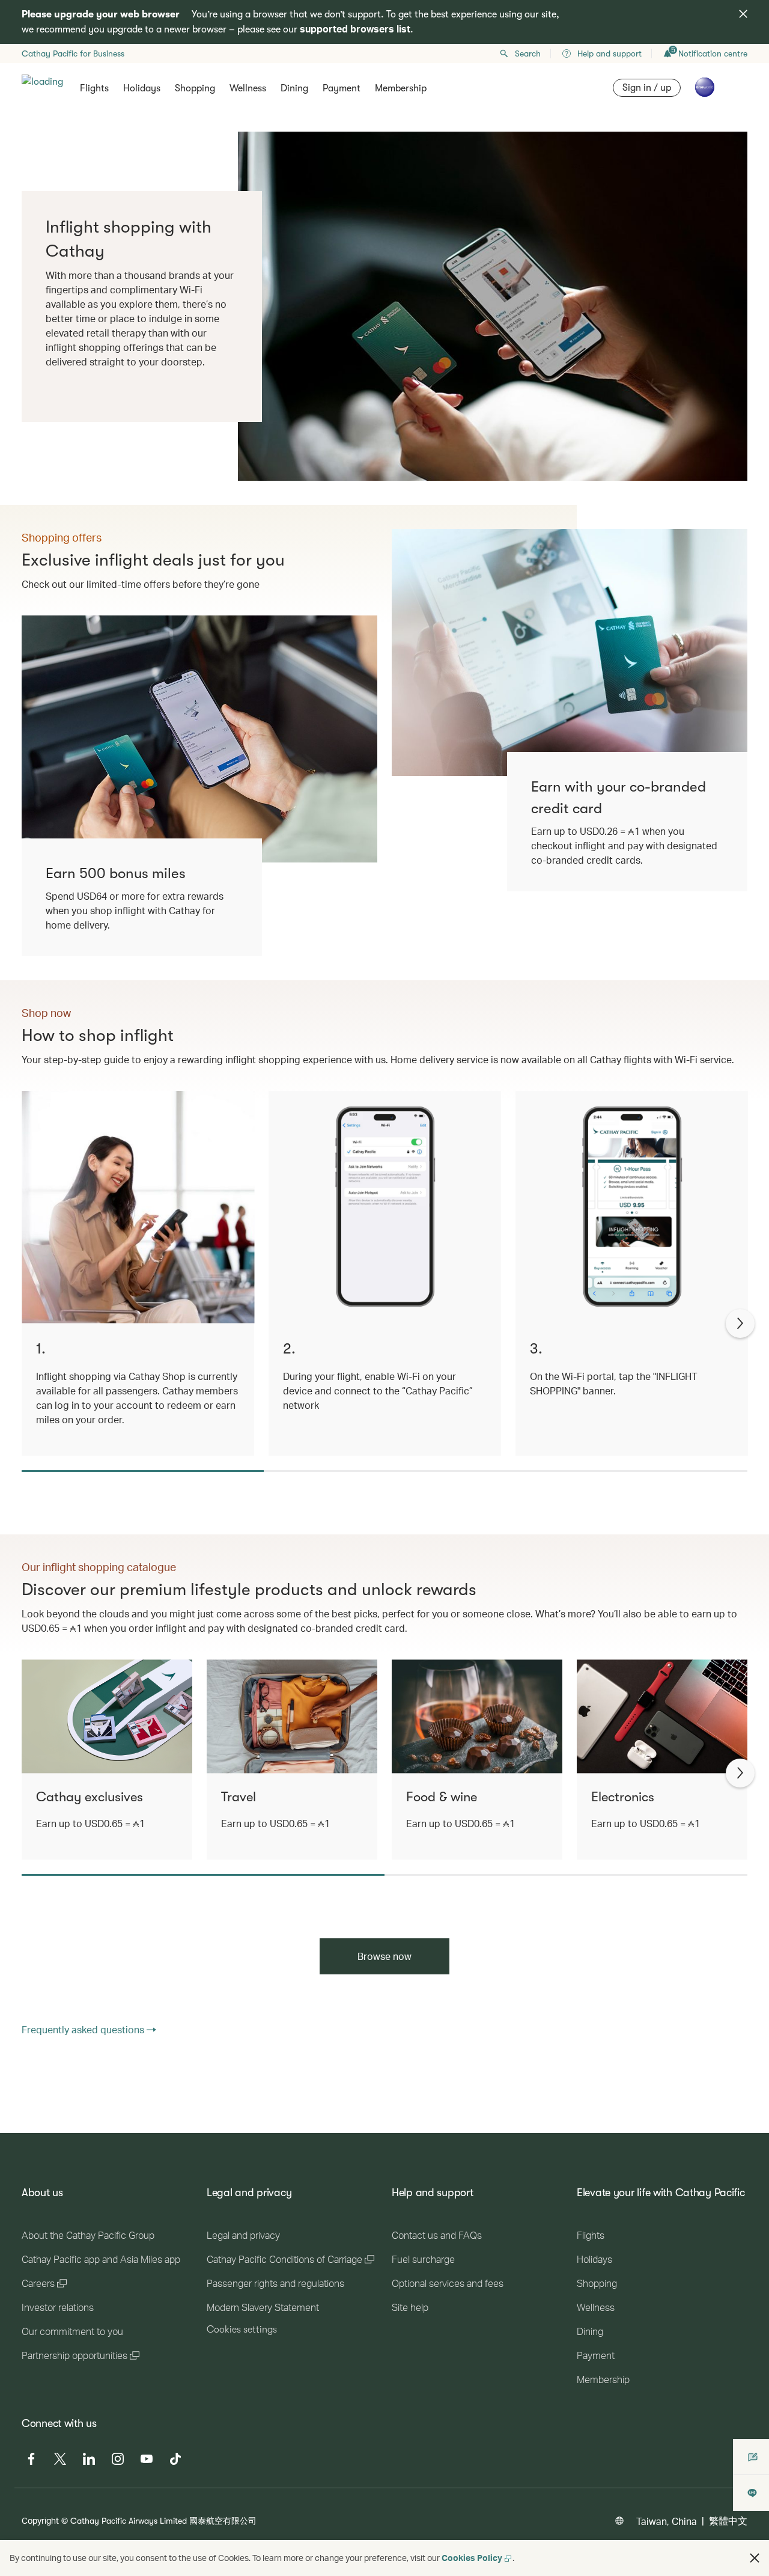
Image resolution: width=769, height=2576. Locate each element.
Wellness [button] (248, 88)
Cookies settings (242, 2330)
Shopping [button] (195, 88)
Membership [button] (401, 88)
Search (528, 53)
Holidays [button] (142, 88)
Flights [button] (94, 88)
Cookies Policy (472, 2558)
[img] (743, 14)
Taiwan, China (667, 2521)
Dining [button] (294, 88)
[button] (755, 2558)
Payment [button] (342, 88)
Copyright (40, 2520)
